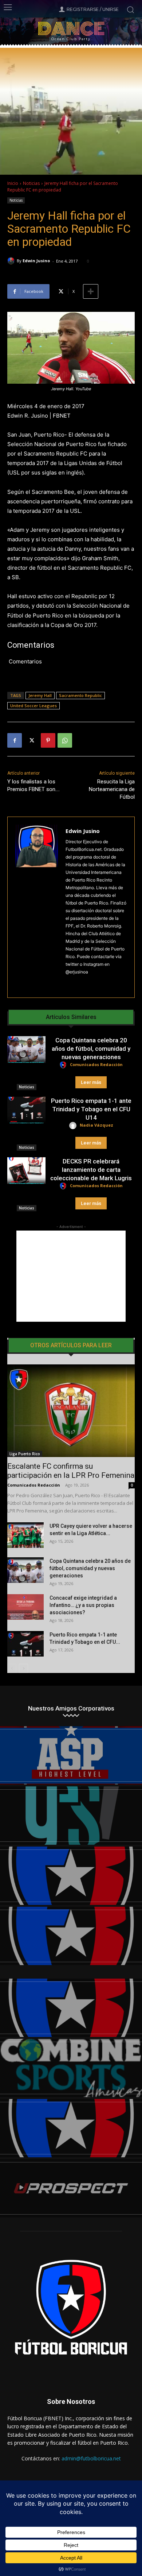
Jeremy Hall (40, 695)
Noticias (31, 183)
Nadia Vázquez (96, 1125)
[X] (31, 740)
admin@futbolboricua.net (91, 2458)
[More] (91, 291)
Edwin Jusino (36, 261)
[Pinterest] (48, 740)
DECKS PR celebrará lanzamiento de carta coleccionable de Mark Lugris (91, 1170)
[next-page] (23, 1668)
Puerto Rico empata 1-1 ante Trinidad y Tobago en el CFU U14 (91, 1109)
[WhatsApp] (65, 740)
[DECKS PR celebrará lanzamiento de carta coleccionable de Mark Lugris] (26, 1171)
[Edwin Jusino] (12, 261)
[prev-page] (12, 1668)
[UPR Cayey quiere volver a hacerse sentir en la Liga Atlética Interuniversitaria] (25, 1535)
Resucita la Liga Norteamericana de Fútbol (112, 789)
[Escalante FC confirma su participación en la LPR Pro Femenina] (71, 1411)
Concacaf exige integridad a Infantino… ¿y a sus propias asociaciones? (83, 1605)
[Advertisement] (71, 1276)
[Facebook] (15, 740)
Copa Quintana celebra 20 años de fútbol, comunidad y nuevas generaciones (91, 1049)
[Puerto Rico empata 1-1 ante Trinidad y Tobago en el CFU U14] (26, 1110)
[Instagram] (68, 983)
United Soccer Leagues (33, 706)
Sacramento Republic (80, 695)
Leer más (91, 1082)
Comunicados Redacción (96, 1064)
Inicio (13, 183)
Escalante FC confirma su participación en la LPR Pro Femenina (71, 1471)
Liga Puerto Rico (25, 1454)
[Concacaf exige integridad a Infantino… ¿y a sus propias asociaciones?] (25, 1607)
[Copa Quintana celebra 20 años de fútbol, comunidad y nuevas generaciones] (26, 1050)
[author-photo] (64, 1065)
